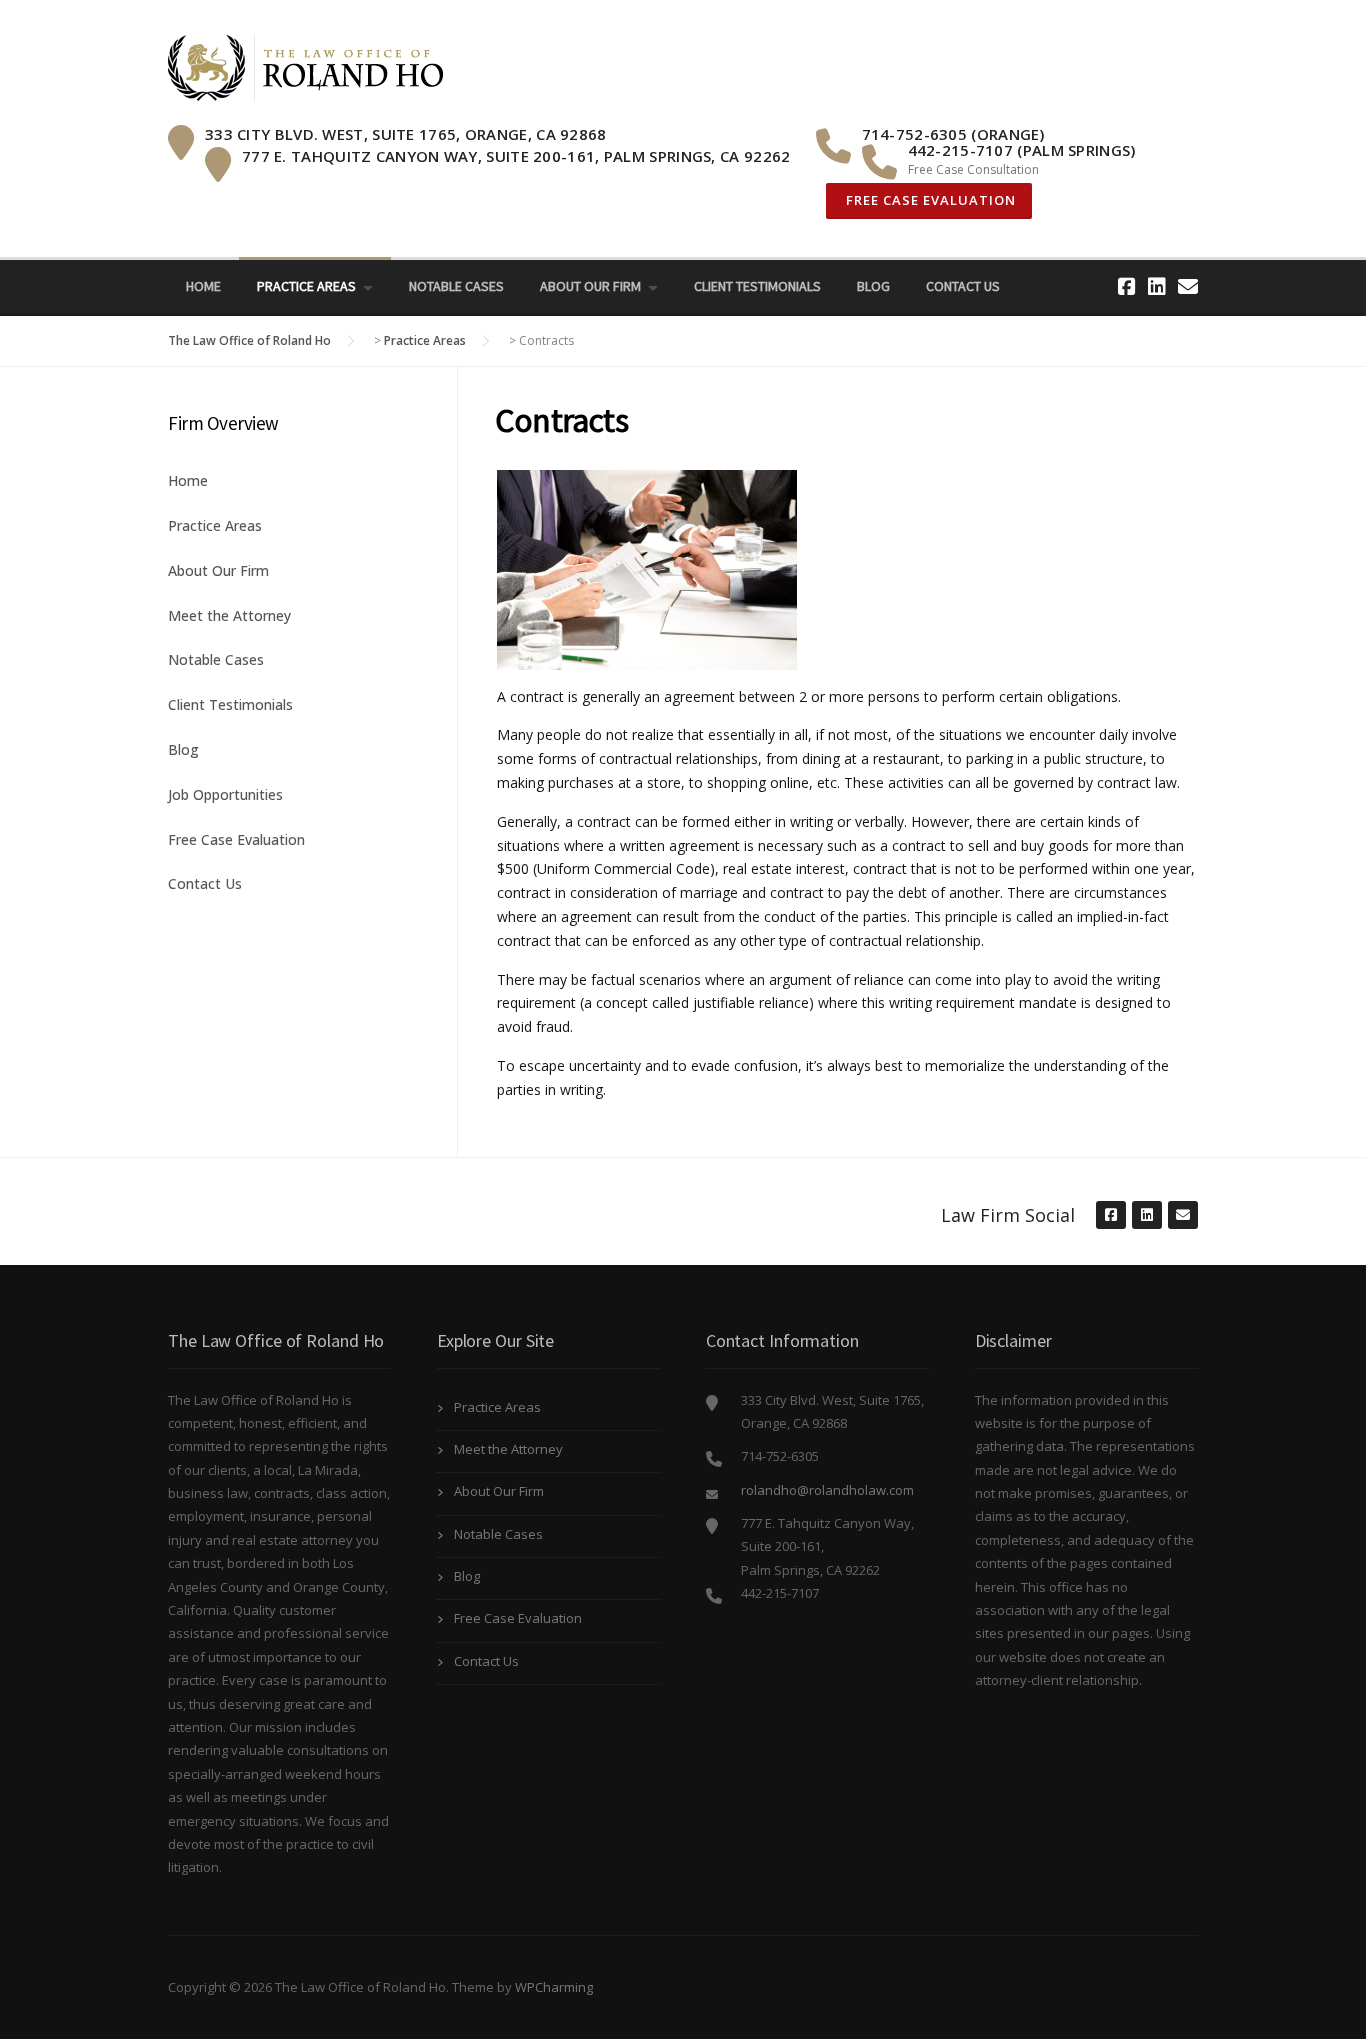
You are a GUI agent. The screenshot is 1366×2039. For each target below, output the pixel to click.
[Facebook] (1127, 286)
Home (203, 286)
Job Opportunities (225, 794)
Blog (873, 286)
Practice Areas (306, 286)
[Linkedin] (1157, 286)
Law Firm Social (1008, 1215)
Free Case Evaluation (929, 200)
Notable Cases (456, 286)
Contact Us (963, 286)
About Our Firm (590, 286)
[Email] (1188, 286)
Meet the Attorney (229, 615)
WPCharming (554, 1987)
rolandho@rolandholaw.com (827, 1490)
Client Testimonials (757, 286)
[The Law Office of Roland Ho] (305, 66)
